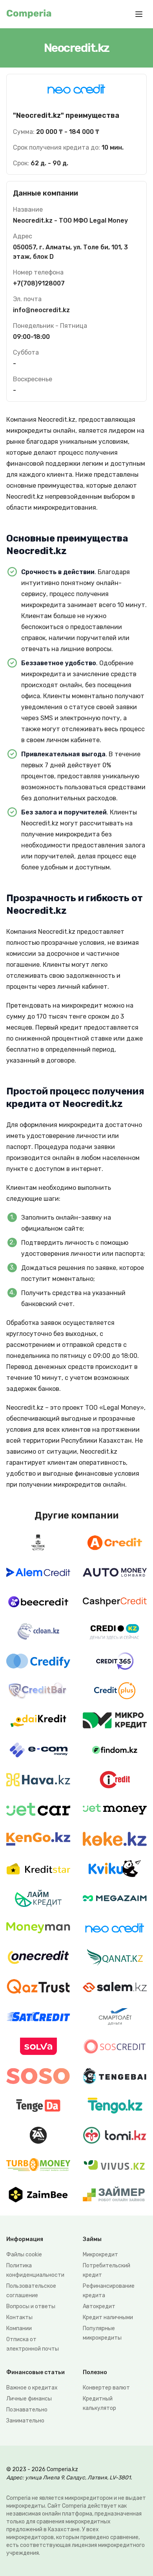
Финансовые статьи (36, 2372)
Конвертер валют (106, 2388)
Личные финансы (29, 2399)
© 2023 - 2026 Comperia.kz (42, 2469)
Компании (19, 2328)
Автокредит (99, 2306)
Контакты (19, 2317)
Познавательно (27, 2410)
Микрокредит (100, 2255)
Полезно (95, 2372)
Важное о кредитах (32, 2388)
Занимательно (25, 2421)
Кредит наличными (108, 2317)
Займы (92, 2239)
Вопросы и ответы (31, 2306)
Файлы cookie (24, 2255)
